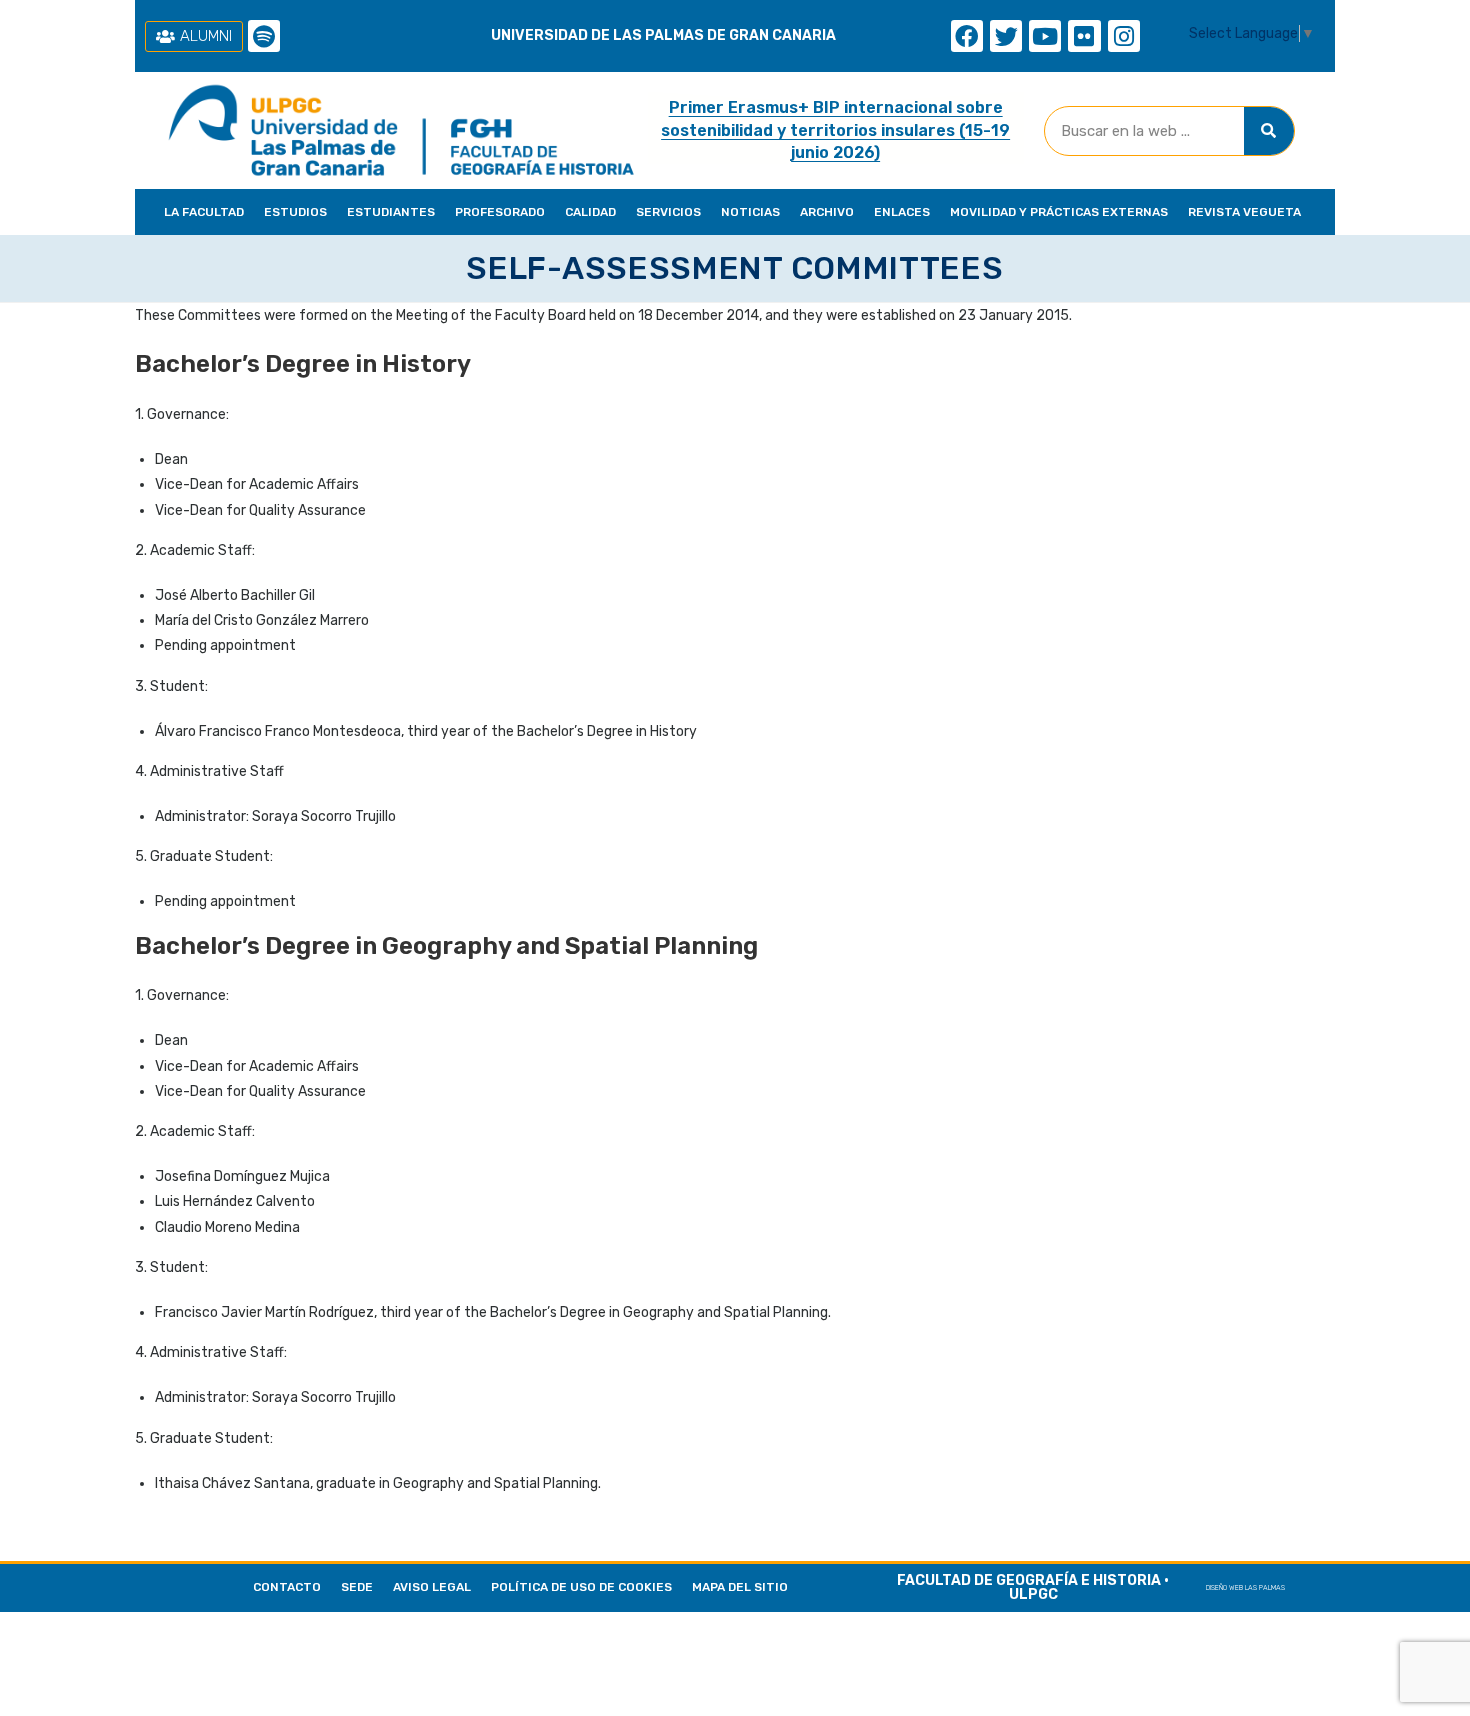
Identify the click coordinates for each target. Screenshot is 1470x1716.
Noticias (750, 212)
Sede (357, 1587)
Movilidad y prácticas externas (1059, 212)
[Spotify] (264, 36)
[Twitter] (1006, 36)
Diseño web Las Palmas (1245, 1587)
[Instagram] (1124, 36)
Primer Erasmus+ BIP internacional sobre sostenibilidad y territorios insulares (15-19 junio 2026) (835, 130)
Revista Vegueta (1244, 212)
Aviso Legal (432, 1587)
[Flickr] (1084, 36)
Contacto (287, 1587)
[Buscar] (1269, 131)
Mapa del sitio (740, 1587)
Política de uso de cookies (581, 1587)
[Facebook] (967, 36)
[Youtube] (1045, 36)
